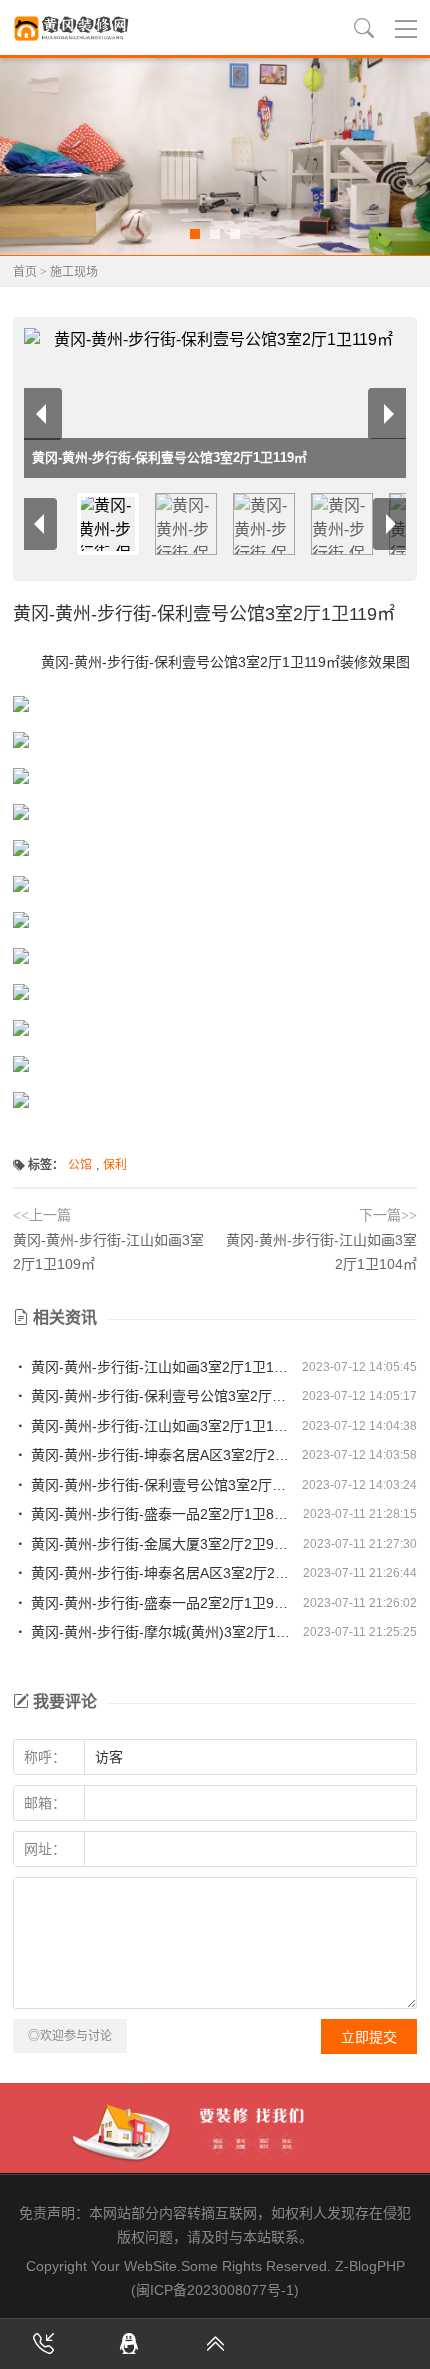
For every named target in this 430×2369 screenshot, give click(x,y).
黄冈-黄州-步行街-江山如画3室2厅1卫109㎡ (159, 1426)
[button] (195, 234)
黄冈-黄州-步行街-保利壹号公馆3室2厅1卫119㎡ (159, 1396)
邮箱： (45, 1803)
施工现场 (74, 272)
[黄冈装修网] (73, 28)
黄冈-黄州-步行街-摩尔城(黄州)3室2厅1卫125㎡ (159, 1632)
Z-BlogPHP (370, 2266)
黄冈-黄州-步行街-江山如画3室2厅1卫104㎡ (159, 1367)
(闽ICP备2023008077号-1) (215, 2290)
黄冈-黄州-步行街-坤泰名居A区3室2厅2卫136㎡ (159, 1455)
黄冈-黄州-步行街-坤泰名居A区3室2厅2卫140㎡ (159, 1573)
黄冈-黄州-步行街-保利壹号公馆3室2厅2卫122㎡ (159, 1485)
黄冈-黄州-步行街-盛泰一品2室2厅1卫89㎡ (159, 1514)
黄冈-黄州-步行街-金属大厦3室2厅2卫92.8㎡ (159, 1544)
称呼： (45, 1757)
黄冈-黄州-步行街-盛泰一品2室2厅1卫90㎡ (159, 1603)
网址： (45, 1849)
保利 (115, 1165)
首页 (25, 272)
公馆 (80, 1165)
